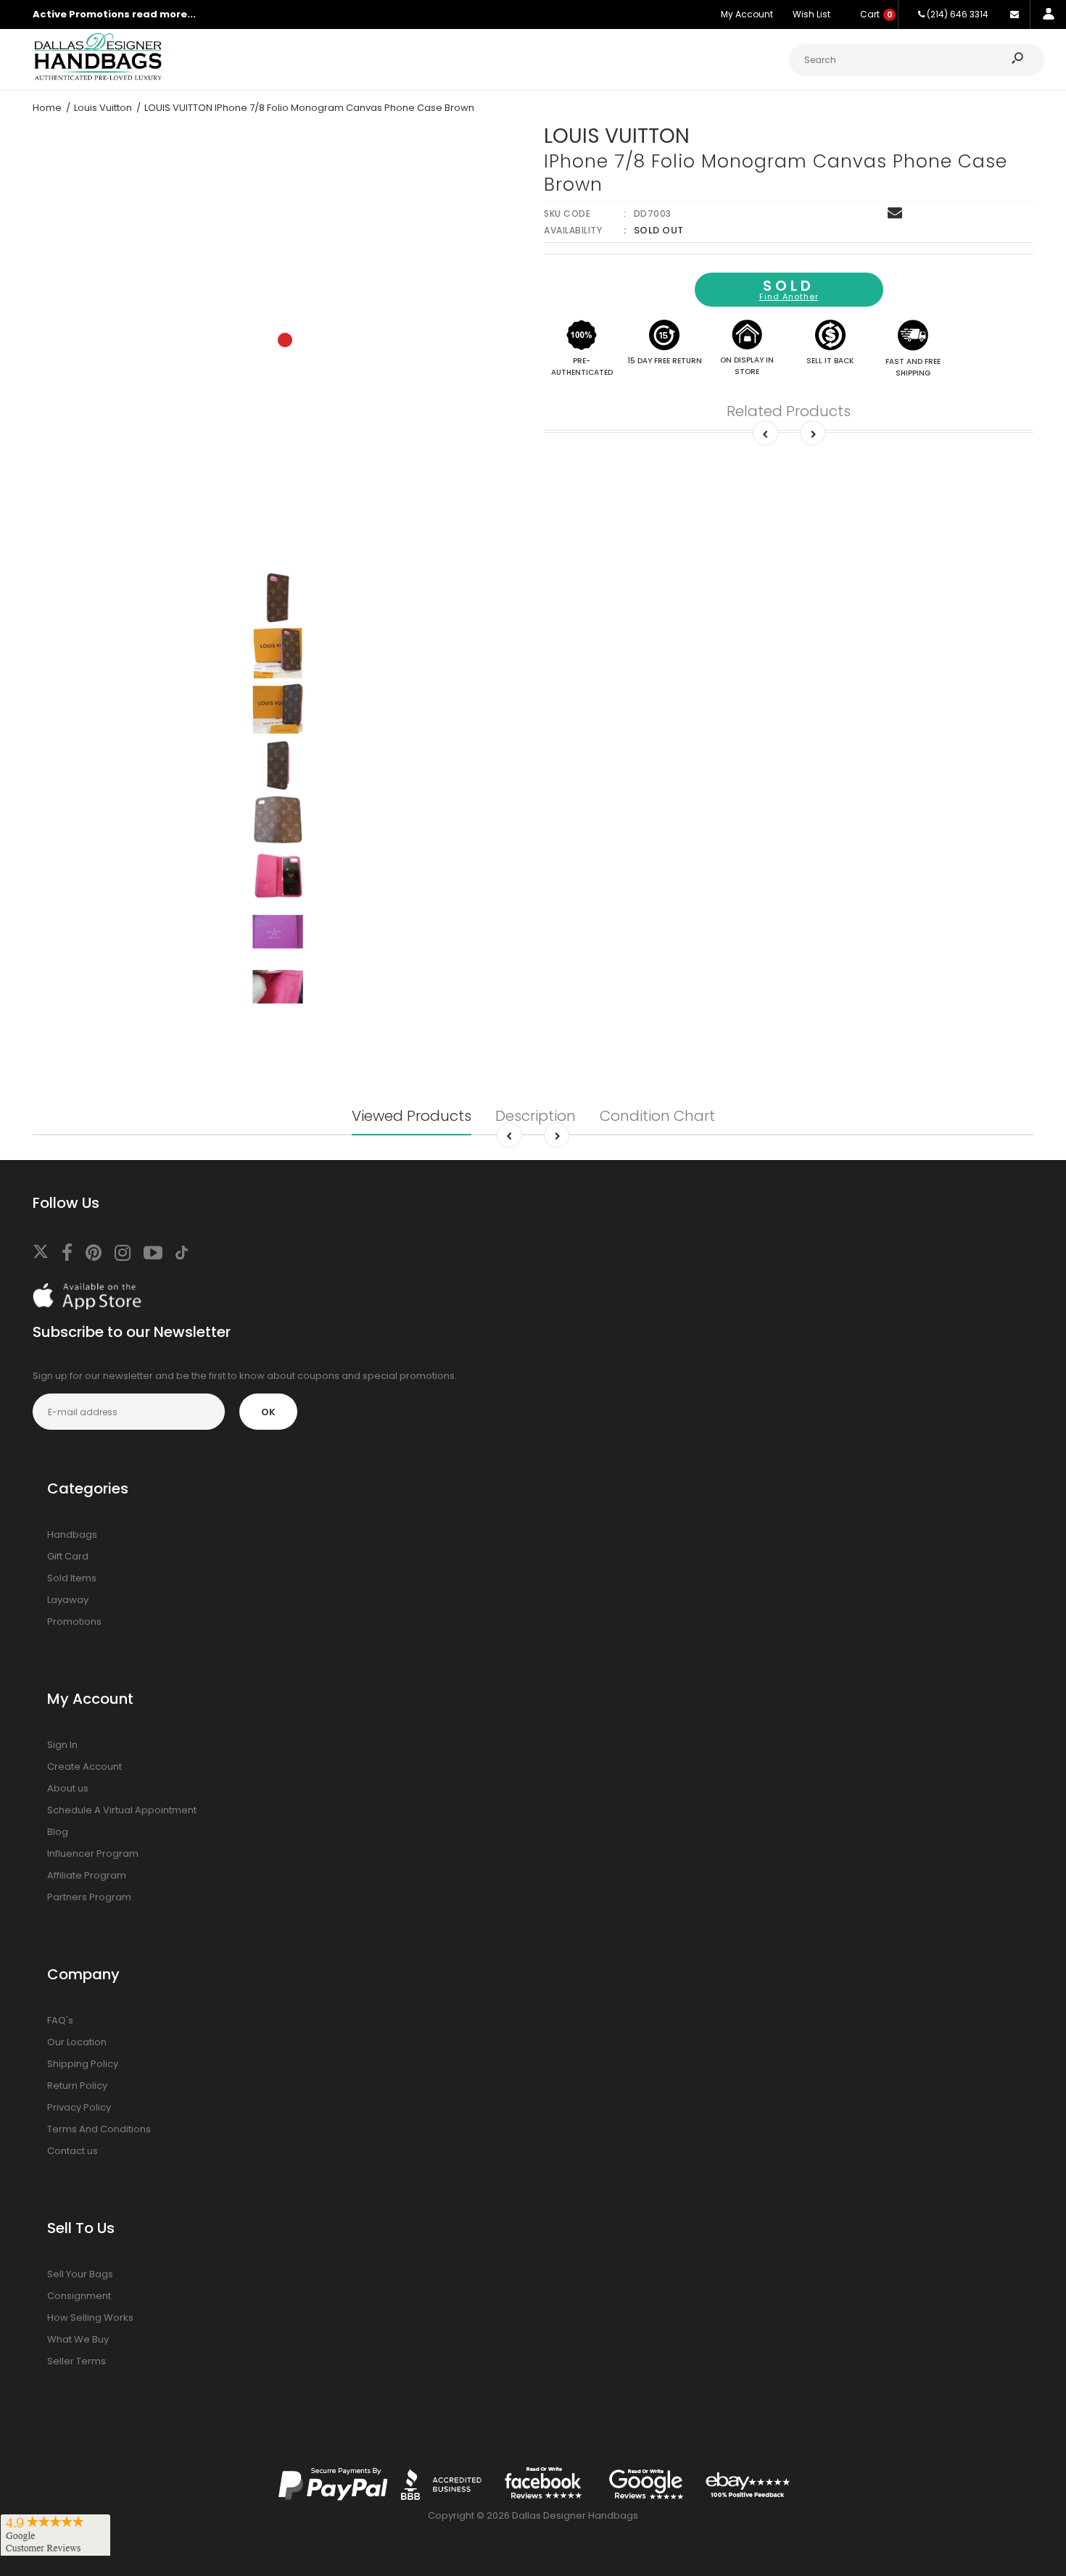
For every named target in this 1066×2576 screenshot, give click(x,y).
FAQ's (60, 2020)
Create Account (84, 1767)
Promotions (74, 1622)
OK (268, 1412)
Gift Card (68, 1556)
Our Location (77, 2042)
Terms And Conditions (99, 2129)
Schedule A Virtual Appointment (122, 1810)
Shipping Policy (83, 2064)
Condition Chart (657, 1116)
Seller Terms (77, 2361)
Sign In (62, 1745)
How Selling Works (90, 2318)
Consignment (79, 2296)
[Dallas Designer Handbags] (98, 79)
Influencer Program (93, 1854)
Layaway (68, 1600)
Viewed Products (412, 1116)
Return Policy (77, 2086)
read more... (164, 14)
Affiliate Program (87, 1875)
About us (68, 1788)
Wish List (811, 14)
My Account (747, 14)
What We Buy (78, 2339)
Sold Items (72, 1578)
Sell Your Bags (80, 2274)
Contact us (73, 2151)
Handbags (72, 1535)
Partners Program (89, 1897)
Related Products (789, 411)
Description (536, 1116)
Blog (58, 1832)
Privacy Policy (79, 2107)
